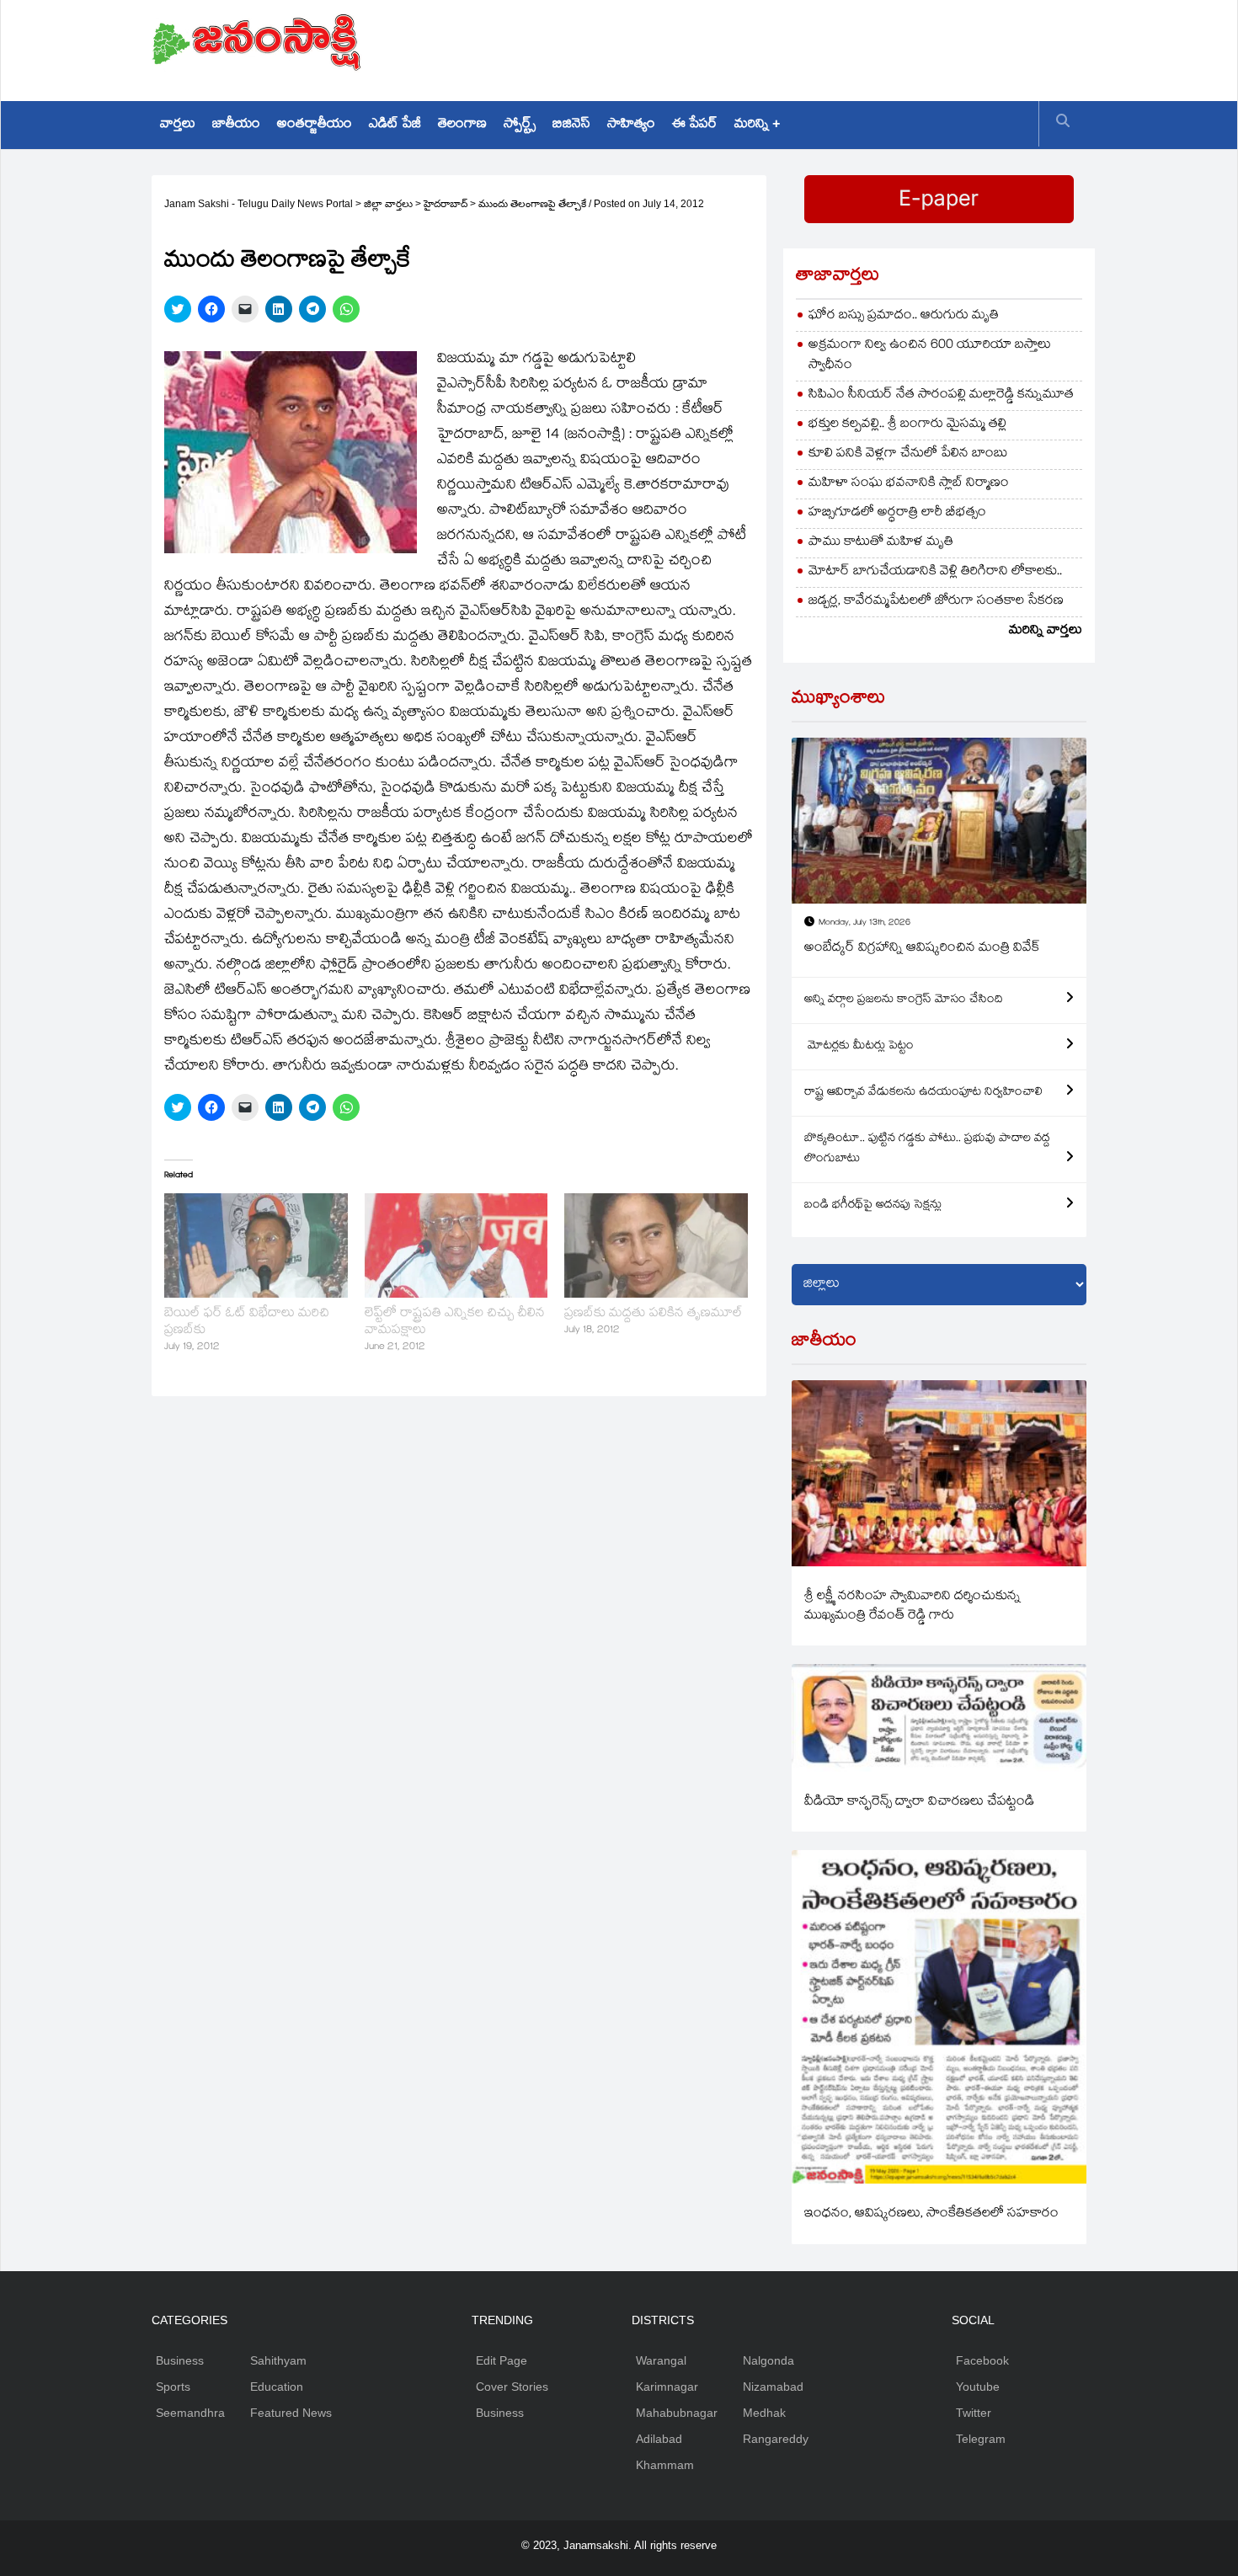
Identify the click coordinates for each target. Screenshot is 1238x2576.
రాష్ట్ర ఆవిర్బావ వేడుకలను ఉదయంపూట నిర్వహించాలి (923, 1093)
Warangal (661, 2360)
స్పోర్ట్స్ (520, 125)
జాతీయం (236, 125)
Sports (173, 2387)
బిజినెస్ (571, 125)
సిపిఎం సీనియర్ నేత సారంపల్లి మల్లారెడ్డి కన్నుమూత (941, 395)
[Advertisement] (780, 46)
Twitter (974, 2413)
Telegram (981, 2439)
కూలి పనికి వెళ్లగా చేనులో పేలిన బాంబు (908, 454)
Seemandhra (190, 2413)
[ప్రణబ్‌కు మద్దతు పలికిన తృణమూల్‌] (656, 1245)
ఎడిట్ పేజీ (395, 125)
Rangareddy (776, 2439)
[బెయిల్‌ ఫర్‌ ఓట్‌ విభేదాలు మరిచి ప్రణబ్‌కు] (256, 1245)
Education (277, 2387)
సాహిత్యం (631, 125)
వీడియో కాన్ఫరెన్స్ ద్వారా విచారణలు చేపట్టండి (919, 1803)
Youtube (978, 2387)
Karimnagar (667, 2387)
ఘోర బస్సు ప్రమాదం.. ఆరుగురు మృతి (904, 316)
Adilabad (659, 2439)
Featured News (291, 2413)
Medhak (764, 2413)
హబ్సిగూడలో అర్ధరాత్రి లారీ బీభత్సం (897, 513)
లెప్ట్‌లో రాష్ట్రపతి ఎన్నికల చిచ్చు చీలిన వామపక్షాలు (455, 1323)
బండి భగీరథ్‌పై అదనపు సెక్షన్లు (873, 1206)
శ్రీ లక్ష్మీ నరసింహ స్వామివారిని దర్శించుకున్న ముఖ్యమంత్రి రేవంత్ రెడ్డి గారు (912, 1607)
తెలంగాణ (462, 125)
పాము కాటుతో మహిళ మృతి (881, 543)
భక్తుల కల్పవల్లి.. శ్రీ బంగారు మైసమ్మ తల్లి (907, 425)
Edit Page (502, 2360)
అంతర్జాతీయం (315, 125)
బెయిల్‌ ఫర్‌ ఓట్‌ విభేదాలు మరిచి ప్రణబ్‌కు (247, 1323)
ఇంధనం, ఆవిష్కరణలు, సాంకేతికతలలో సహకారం (931, 2214)
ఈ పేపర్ (695, 125)
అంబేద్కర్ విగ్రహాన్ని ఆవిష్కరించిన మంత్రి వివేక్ (922, 949)
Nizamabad (773, 2387)
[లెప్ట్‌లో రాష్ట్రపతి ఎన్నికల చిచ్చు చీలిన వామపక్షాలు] (456, 1245)
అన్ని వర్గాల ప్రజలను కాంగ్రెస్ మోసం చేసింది (904, 1000)
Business (180, 2360)
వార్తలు (178, 125)
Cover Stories (512, 2387)
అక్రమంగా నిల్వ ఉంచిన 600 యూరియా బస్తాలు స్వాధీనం (930, 356)
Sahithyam (278, 2360)
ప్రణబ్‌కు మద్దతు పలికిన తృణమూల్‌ (654, 1314)
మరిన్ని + (757, 125)
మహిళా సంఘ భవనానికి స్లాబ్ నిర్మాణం (909, 484)
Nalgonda (768, 2360)
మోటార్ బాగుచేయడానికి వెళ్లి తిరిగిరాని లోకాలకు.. (935, 572)
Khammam (665, 2465)
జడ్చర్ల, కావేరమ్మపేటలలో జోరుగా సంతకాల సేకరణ (936, 602)
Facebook (982, 2360)
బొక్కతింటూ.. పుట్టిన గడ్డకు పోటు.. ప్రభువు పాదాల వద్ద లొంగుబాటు (927, 1149)
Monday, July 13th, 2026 (864, 923)
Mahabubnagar (677, 2413)
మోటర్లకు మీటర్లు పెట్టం (859, 1047)
